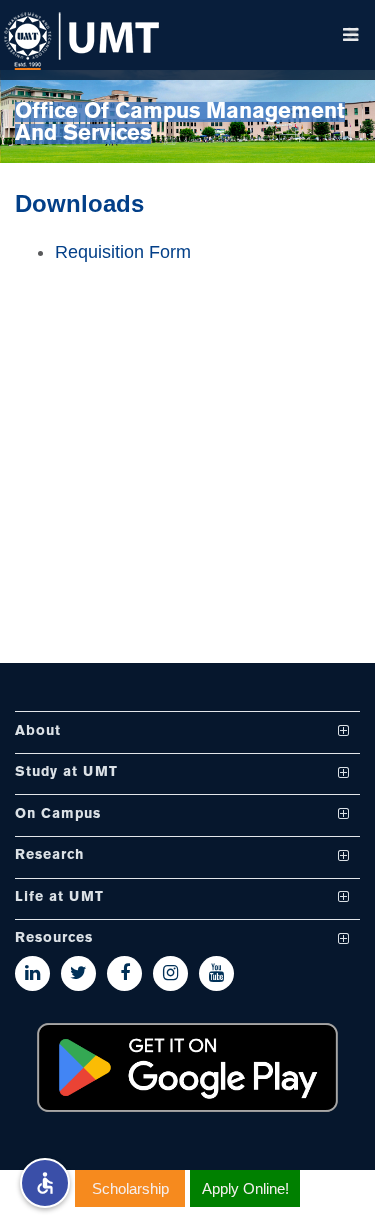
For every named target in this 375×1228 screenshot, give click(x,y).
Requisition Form (123, 252)
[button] (45, 1183)
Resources (54, 939)
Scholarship (130, 1188)
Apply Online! (245, 1188)
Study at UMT (66, 773)
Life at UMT (59, 897)
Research (49, 856)
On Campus (58, 814)
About (38, 731)
